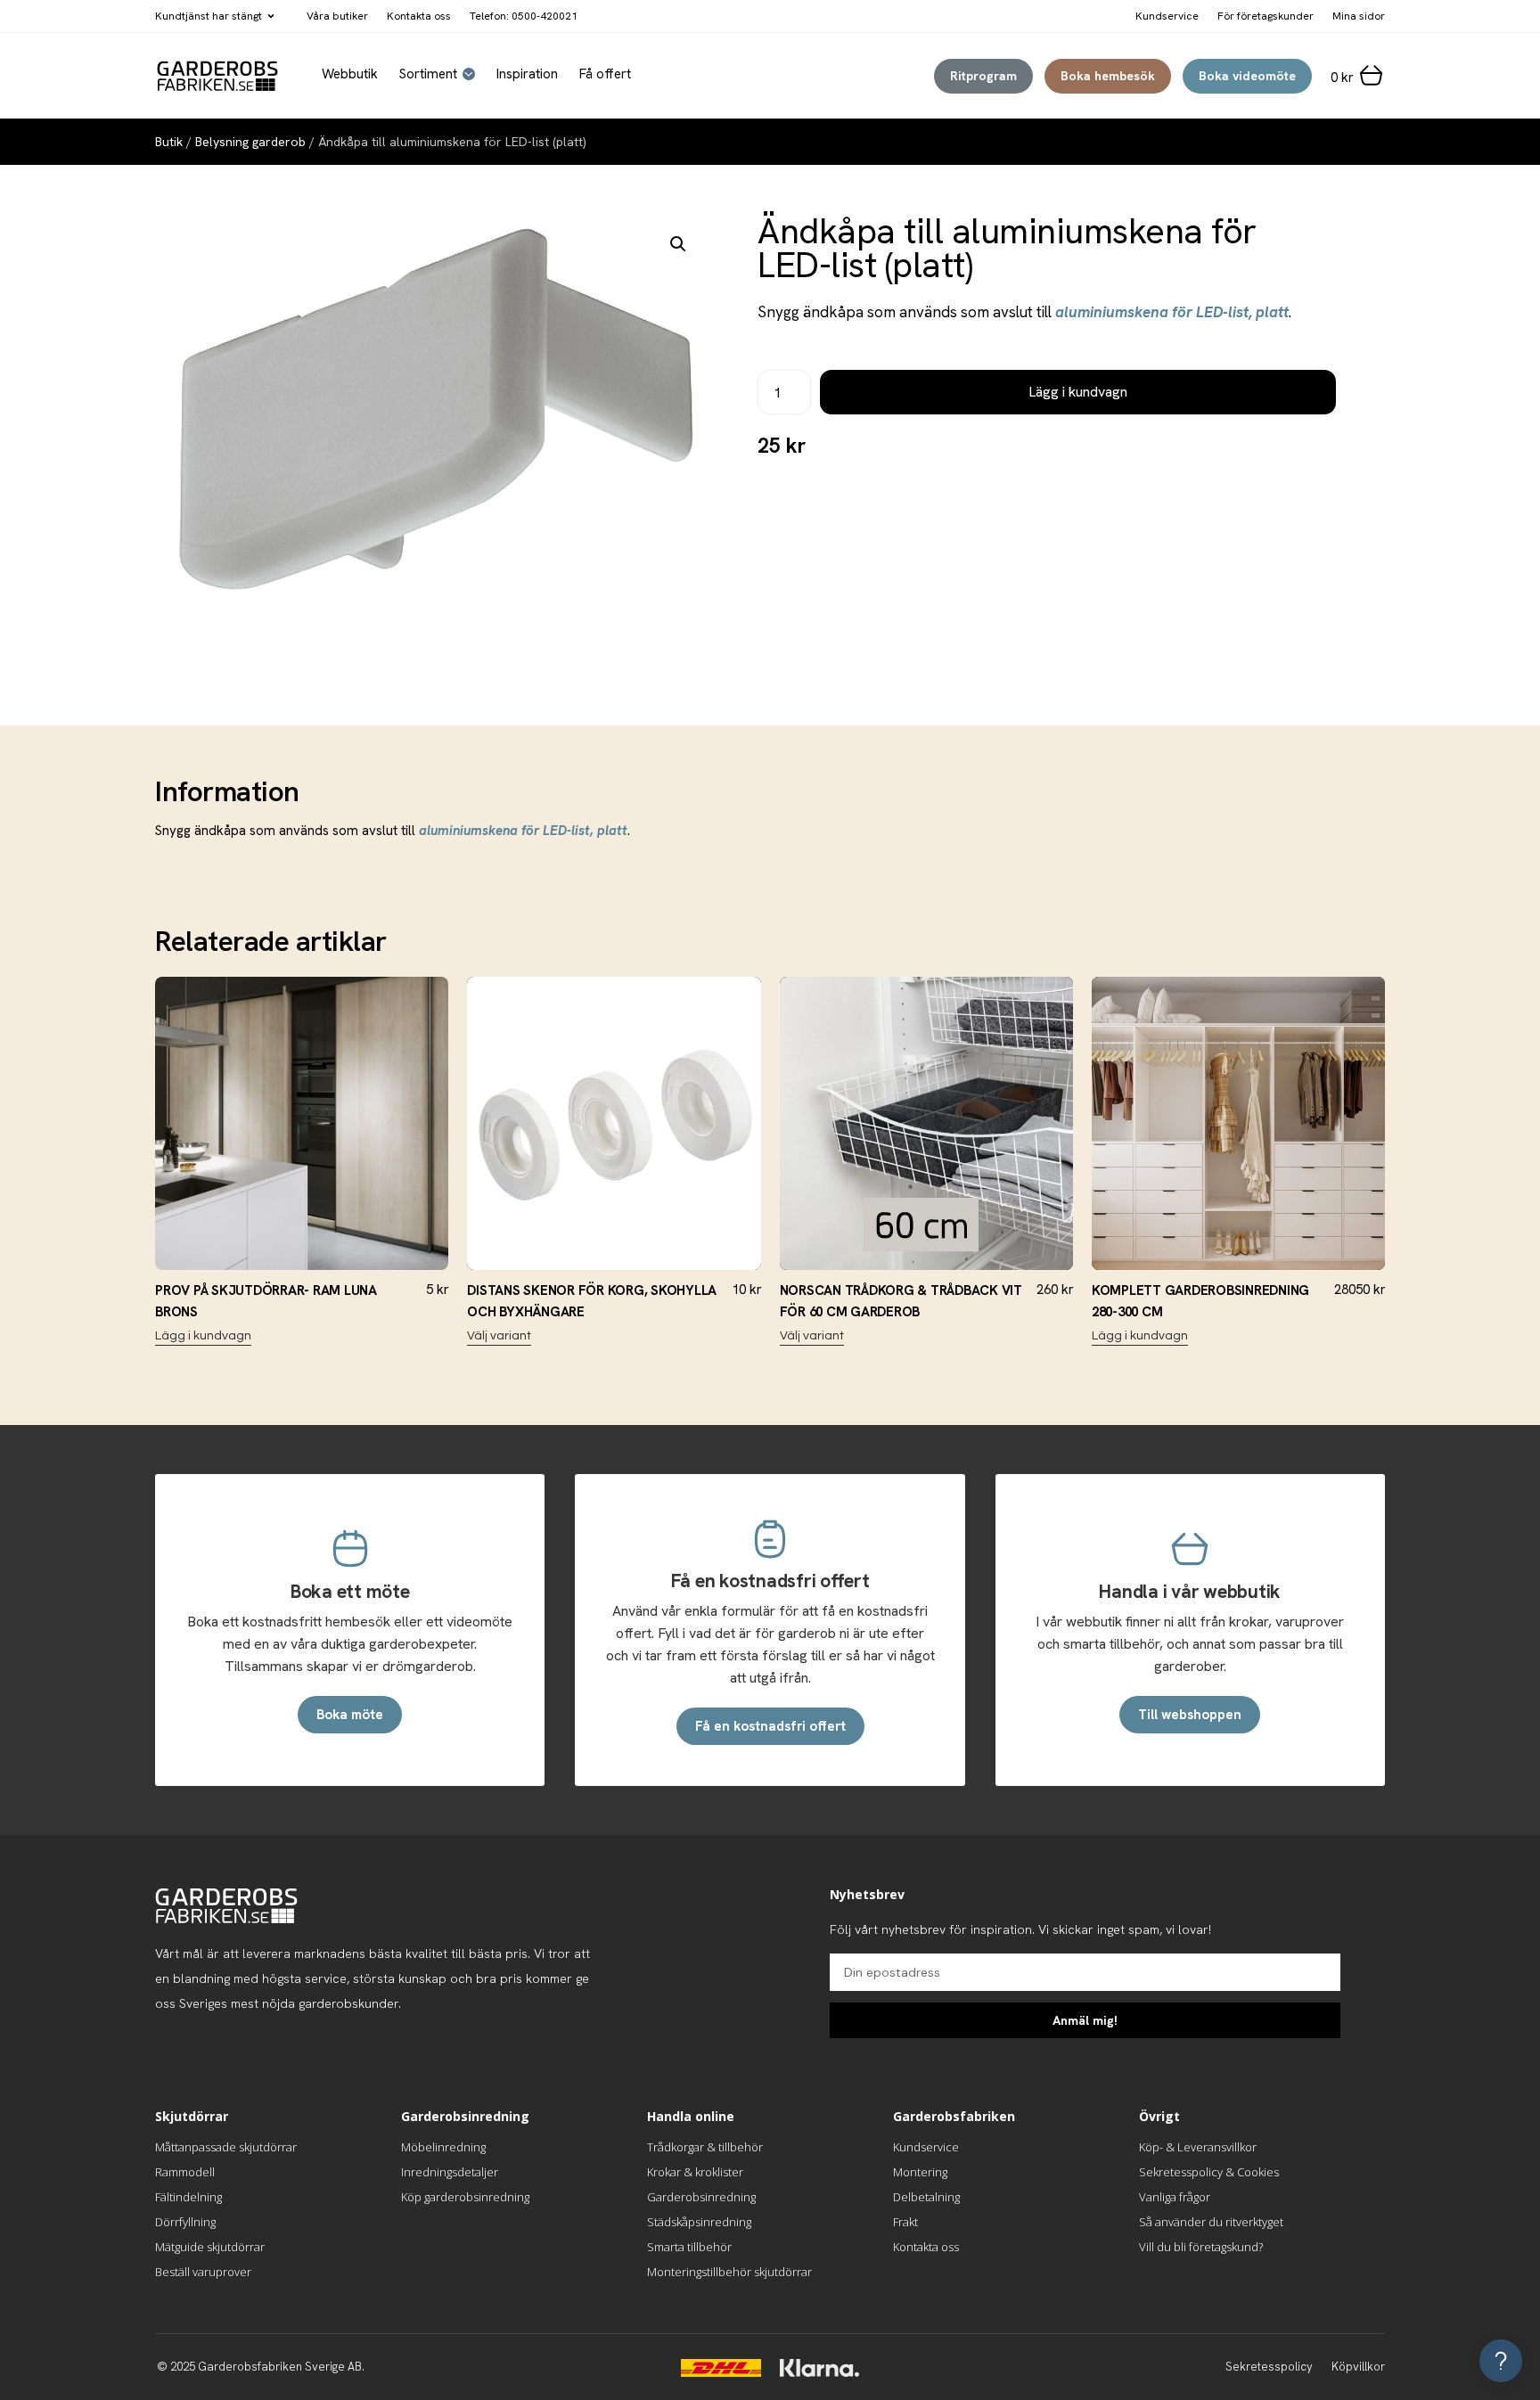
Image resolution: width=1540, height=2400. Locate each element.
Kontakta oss (419, 16)
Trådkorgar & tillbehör (705, 2147)
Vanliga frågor (1175, 2197)
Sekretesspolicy (1269, 2367)
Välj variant (499, 1336)
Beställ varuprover (203, 2272)
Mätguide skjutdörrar (210, 2247)
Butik (169, 142)
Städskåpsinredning (699, 2222)
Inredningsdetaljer (450, 2172)
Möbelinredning (443, 2147)
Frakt (905, 2222)
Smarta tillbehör (689, 2247)
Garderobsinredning (701, 2197)
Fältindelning (188, 2197)
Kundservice (926, 2147)
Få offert (605, 74)
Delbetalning (926, 2197)
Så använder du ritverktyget (1211, 2222)
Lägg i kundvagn (1078, 392)
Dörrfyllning (185, 2222)
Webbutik (350, 74)
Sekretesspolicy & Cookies (1209, 2172)
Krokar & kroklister (695, 2172)
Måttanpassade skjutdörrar (226, 2147)
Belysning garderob (250, 142)
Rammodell (185, 2172)
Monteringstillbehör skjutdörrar (729, 2272)
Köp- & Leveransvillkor (1198, 2147)
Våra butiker (337, 16)
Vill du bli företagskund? (1201, 2247)
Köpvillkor (1358, 2367)
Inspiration (527, 74)
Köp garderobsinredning (465, 2197)
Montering (920, 2172)
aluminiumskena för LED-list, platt (1172, 312)
